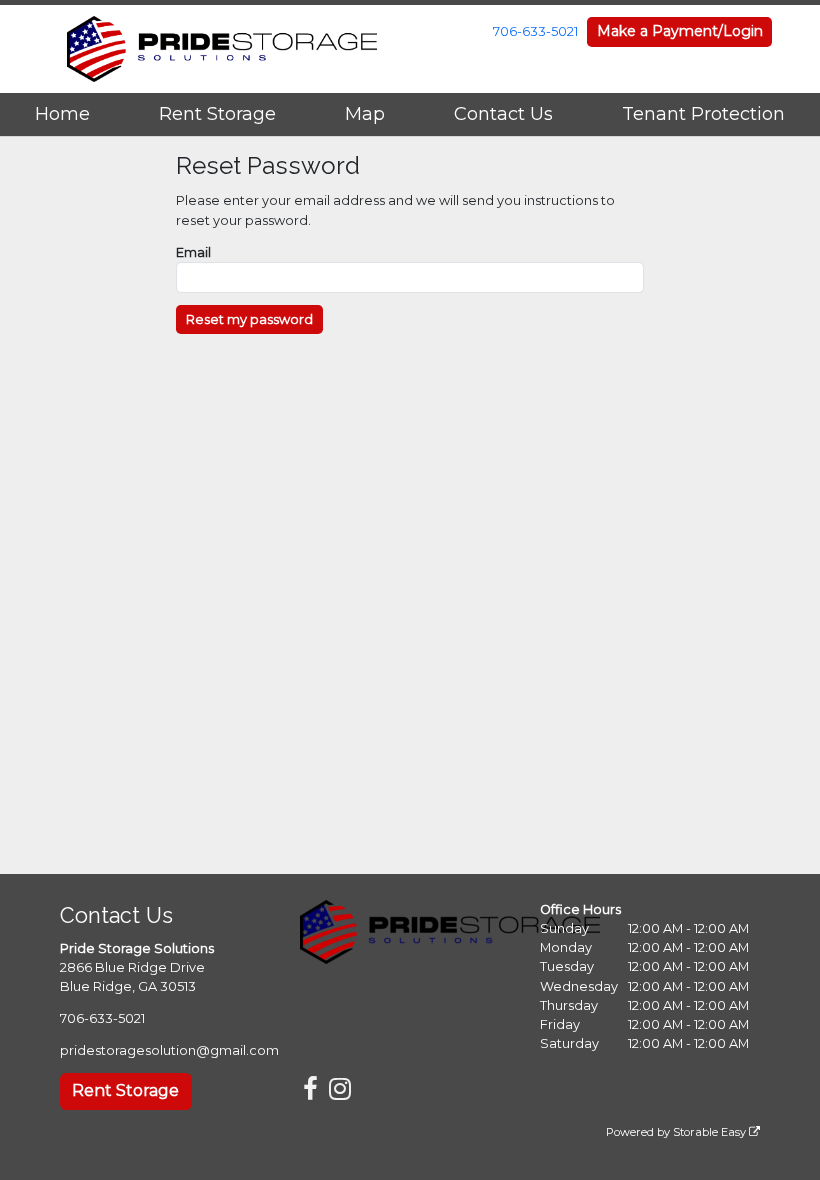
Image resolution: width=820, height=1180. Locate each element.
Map (365, 114)
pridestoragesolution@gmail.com (169, 1050)
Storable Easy (711, 1132)
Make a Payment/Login (680, 31)
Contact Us (503, 114)
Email (193, 252)
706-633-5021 (535, 31)
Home (62, 114)
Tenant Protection (703, 114)
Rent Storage (217, 114)
